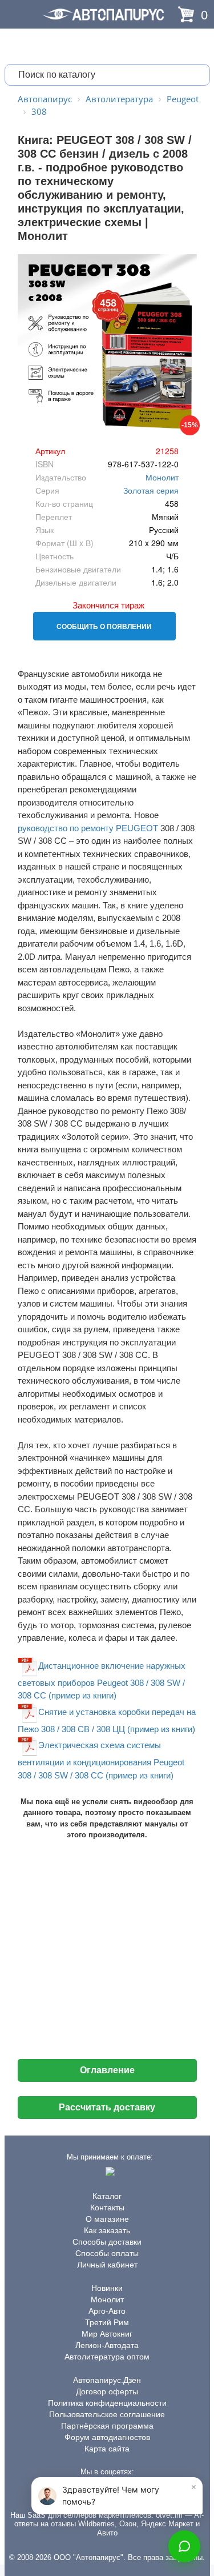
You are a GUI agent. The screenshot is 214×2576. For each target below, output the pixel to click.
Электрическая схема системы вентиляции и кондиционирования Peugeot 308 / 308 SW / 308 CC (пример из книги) (101, 1760)
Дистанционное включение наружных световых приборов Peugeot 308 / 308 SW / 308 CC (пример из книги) (102, 1680)
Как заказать (107, 2230)
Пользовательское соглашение (107, 2414)
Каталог (107, 2196)
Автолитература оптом (107, 2357)
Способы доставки (107, 2242)
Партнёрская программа (107, 2426)
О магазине (107, 2219)
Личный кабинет (107, 2265)
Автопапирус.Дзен (107, 2380)
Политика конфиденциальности (107, 2403)
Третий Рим (107, 2322)
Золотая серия (151, 490)
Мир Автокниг (107, 2334)
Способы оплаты (107, 2253)
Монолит (162, 477)
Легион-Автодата (107, 2345)
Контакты (107, 2208)
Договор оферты (107, 2391)
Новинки (107, 2288)
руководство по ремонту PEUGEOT (88, 828)
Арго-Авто (107, 2311)
